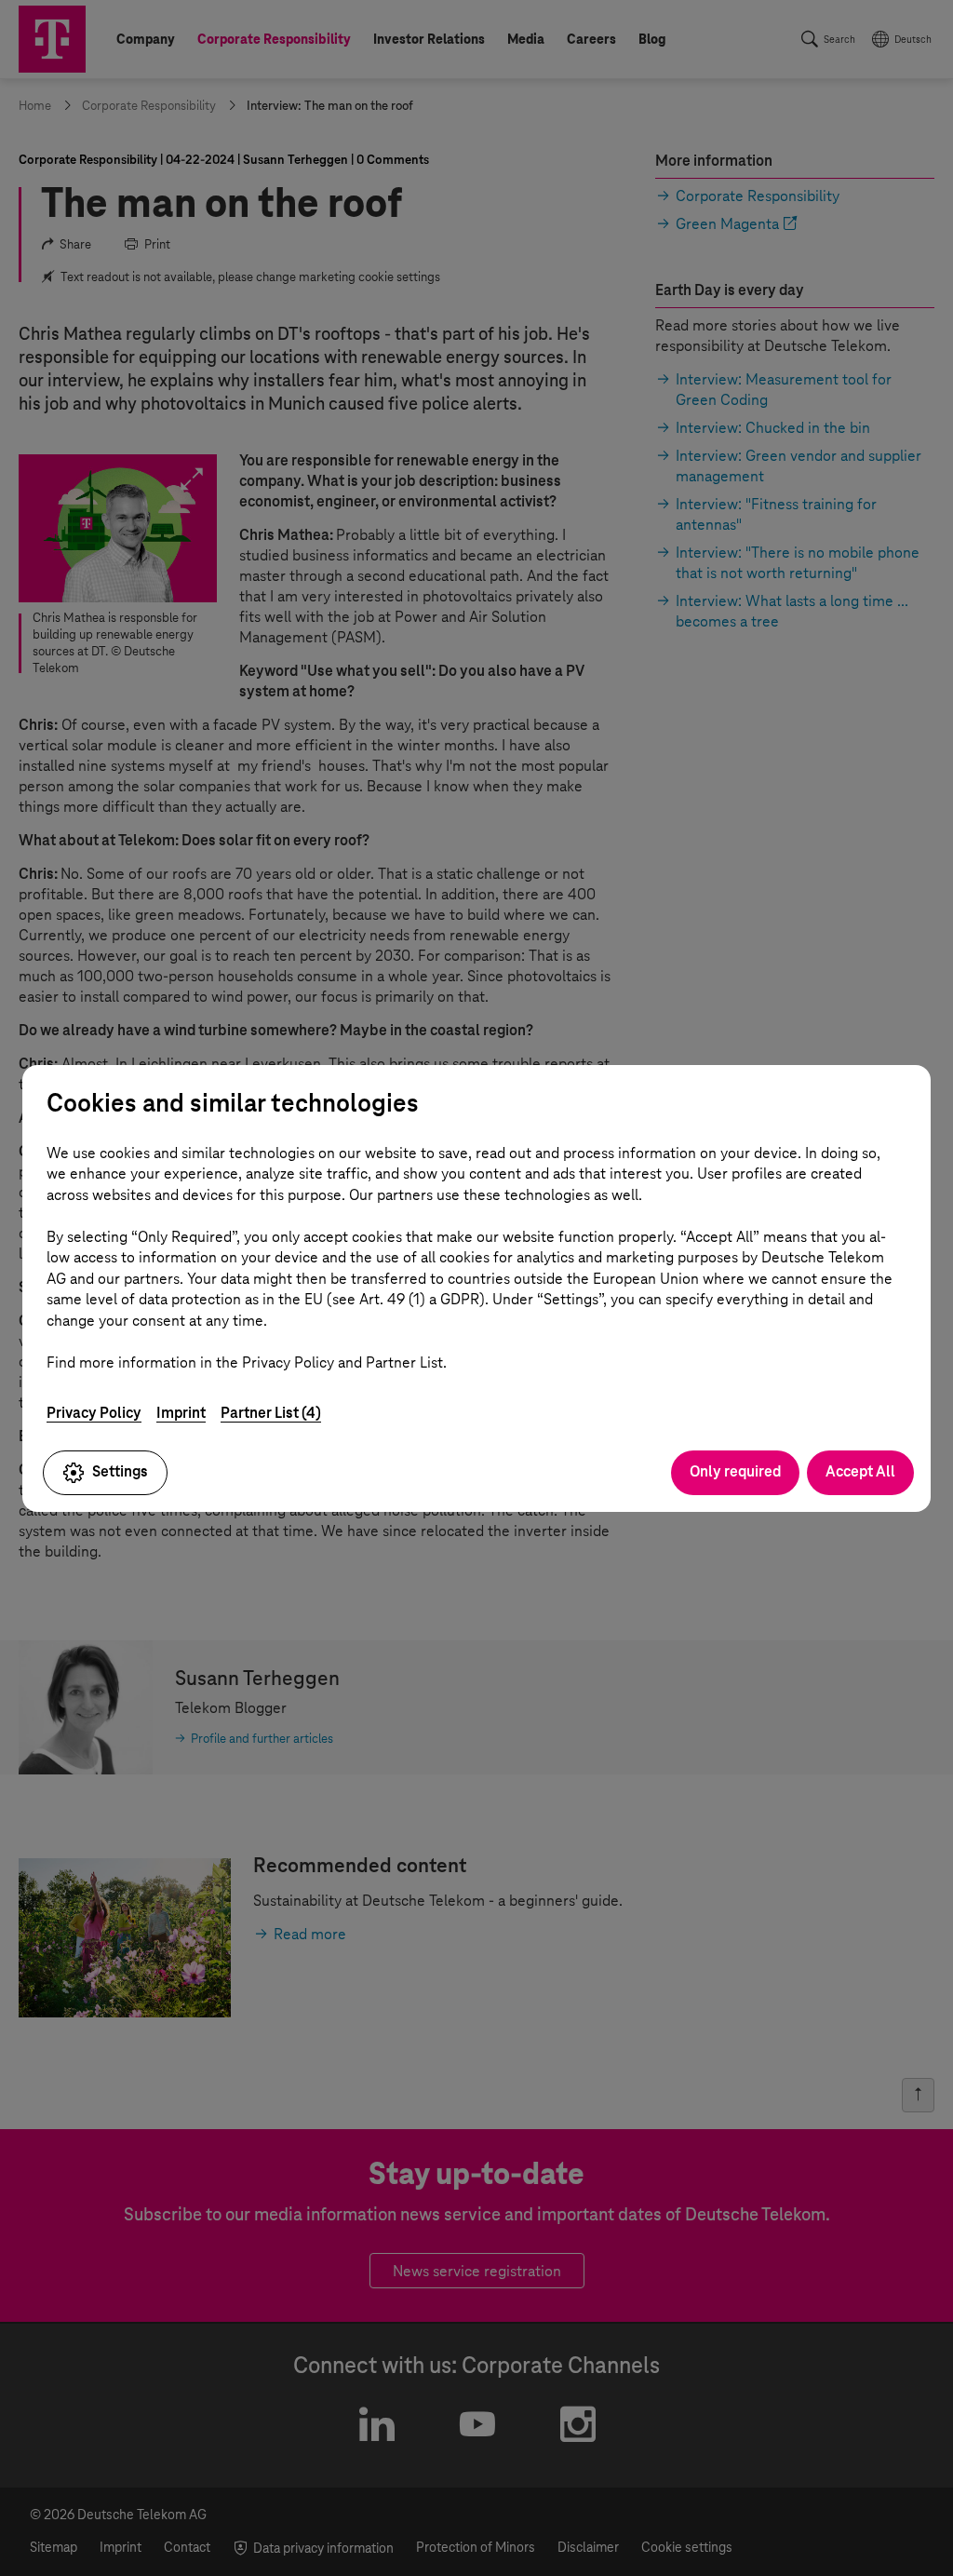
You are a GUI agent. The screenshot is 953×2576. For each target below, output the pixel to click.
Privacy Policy (94, 1413)
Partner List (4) (271, 1413)
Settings (120, 1471)
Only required (735, 1471)
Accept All (860, 1471)
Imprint (181, 1413)
